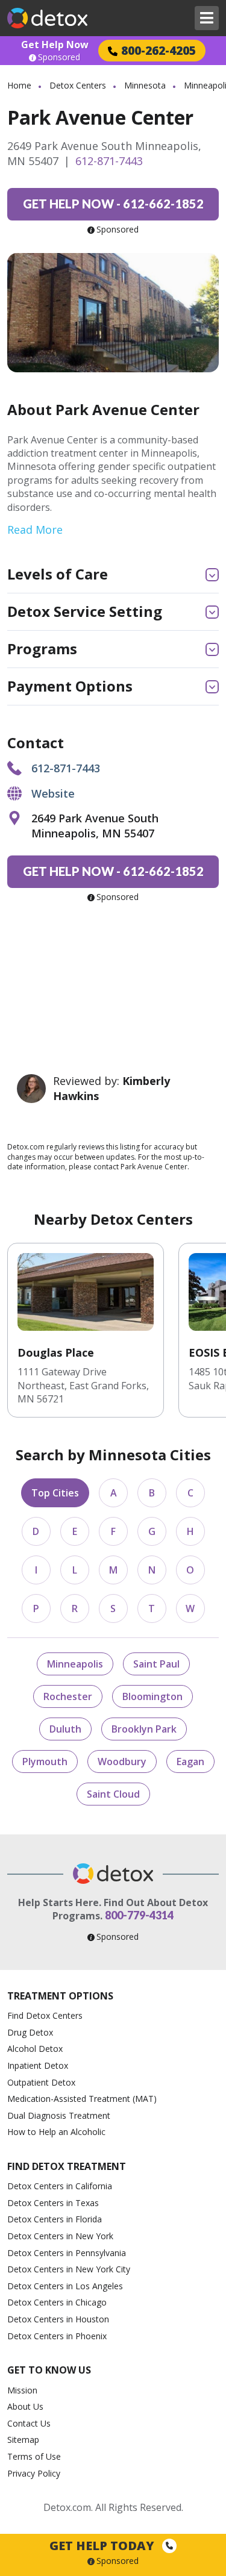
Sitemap (23, 2440)
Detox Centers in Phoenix (57, 2336)
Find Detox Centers (45, 2015)
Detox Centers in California (60, 2186)
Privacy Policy (34, 2473)
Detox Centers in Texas (53, 2203)
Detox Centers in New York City (69, 2269)
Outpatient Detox (41, 2082)
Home (19, 85)
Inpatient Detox (38, 2065)
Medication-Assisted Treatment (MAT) (82, 2099)
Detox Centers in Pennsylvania (67, 2253)
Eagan (190, 1762)
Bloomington (152, 1696)
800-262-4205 (159, 50)
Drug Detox (30, 2032)
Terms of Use (34, 2456)
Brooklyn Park (144, 1729)
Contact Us (29, 2423)
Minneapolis (75, 1664)
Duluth (65, 1729)
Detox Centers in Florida (55, 2219)
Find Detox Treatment (67, 2166)
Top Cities (55, 1493)
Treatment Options (60, 1996)
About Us (25, 2406)
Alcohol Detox (35, 2049)
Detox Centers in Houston (58, 2319)
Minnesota (145, 85)
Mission (22, 2390)
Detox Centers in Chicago (57, 2302)
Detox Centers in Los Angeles (65, 2286)
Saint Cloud (113, 1794)
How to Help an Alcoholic (56, 2132)
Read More (35, 530)
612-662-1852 (113, 204)
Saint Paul (156, 1664)
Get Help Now (55, 45)
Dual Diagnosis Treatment (59, 2115)
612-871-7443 (109, 161)
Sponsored (59, 57)
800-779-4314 (139, 1915)
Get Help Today (103, 2546)
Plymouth (45, 1762)
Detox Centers (78, 85)
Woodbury (122, 1762)
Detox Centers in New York (60, 2236)
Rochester (68, 1696)
